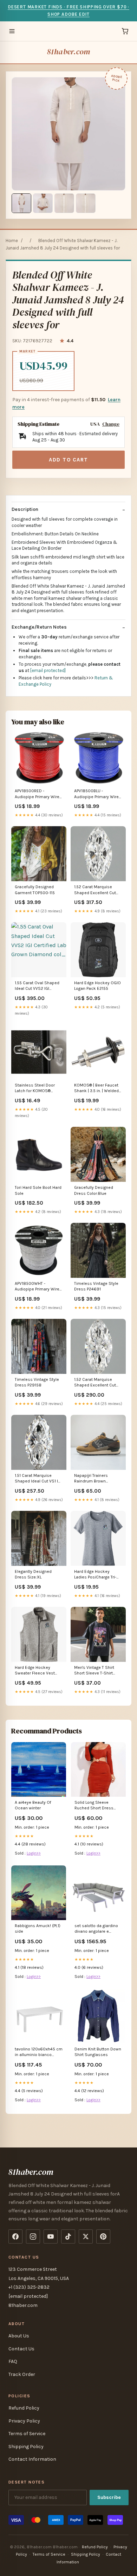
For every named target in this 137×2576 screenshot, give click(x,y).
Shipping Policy (26, 2447)
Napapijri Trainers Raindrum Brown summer (91, 1479)
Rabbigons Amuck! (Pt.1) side (38, 1928)
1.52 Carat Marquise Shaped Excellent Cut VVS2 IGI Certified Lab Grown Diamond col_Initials (95, 890)
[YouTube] (51, 2236)
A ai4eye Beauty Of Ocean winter (33, 1805)
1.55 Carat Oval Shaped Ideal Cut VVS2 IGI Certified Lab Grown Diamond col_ (37, 986)
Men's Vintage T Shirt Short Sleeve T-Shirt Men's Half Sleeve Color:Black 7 (94, 1671)
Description (25, 509)
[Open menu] (12, 31)
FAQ (13, 2361)
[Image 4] (86, 203)
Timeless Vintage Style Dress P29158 (37, 1382)
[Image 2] (43, 203)
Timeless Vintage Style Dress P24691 (96, 1286)
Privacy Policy (24, 2421)
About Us (19, 2336)
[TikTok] (68, 2236)
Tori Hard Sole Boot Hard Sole (38, 1190)
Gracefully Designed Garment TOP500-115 (35, 890)
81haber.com (68, 52)
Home (12, 241)
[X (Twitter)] (86, 2236)
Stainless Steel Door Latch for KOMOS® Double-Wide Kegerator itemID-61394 (37, 1088)
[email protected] (48, 670)
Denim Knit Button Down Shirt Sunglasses (98, 2052)
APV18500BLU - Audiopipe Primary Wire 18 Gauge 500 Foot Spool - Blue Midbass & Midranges (97, 794)
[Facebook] (15, 2236)
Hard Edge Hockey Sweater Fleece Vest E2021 (35, 1671)
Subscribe (109, 2497)
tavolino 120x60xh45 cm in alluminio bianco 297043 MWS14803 (39, 2052)
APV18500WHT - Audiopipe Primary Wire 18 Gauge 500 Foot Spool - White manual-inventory (37, 1287)
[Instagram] (33, 2236)
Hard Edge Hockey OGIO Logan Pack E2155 (97, 986)
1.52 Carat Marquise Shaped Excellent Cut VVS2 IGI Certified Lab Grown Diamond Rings (95, 1383)
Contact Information (32, 2459)
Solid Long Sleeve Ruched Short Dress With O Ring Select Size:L (94, 1806)
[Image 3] (64, 203)
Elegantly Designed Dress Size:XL (33, 1574)
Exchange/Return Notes (39, 627)
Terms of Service (27, 2434)
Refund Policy (24, 2408)
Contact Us (21, 2349)
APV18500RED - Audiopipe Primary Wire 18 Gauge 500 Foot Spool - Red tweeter (37, 794)
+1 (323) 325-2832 (29, 2287)
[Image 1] (21, 203)
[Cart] (125, 31)
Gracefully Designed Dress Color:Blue (94, 1190)
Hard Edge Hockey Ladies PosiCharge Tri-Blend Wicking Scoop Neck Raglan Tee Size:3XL (95, 1575)
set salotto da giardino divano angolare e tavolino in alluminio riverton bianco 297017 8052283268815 (96, 1929)
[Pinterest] (103, 2236)
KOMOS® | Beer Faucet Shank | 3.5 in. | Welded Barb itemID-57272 (96, 1088)
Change (111, 424)
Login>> (34, 1853)
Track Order (22, 2374)
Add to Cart (68, 460)
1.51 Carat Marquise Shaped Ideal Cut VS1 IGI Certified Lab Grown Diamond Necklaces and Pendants (39, 1479)
